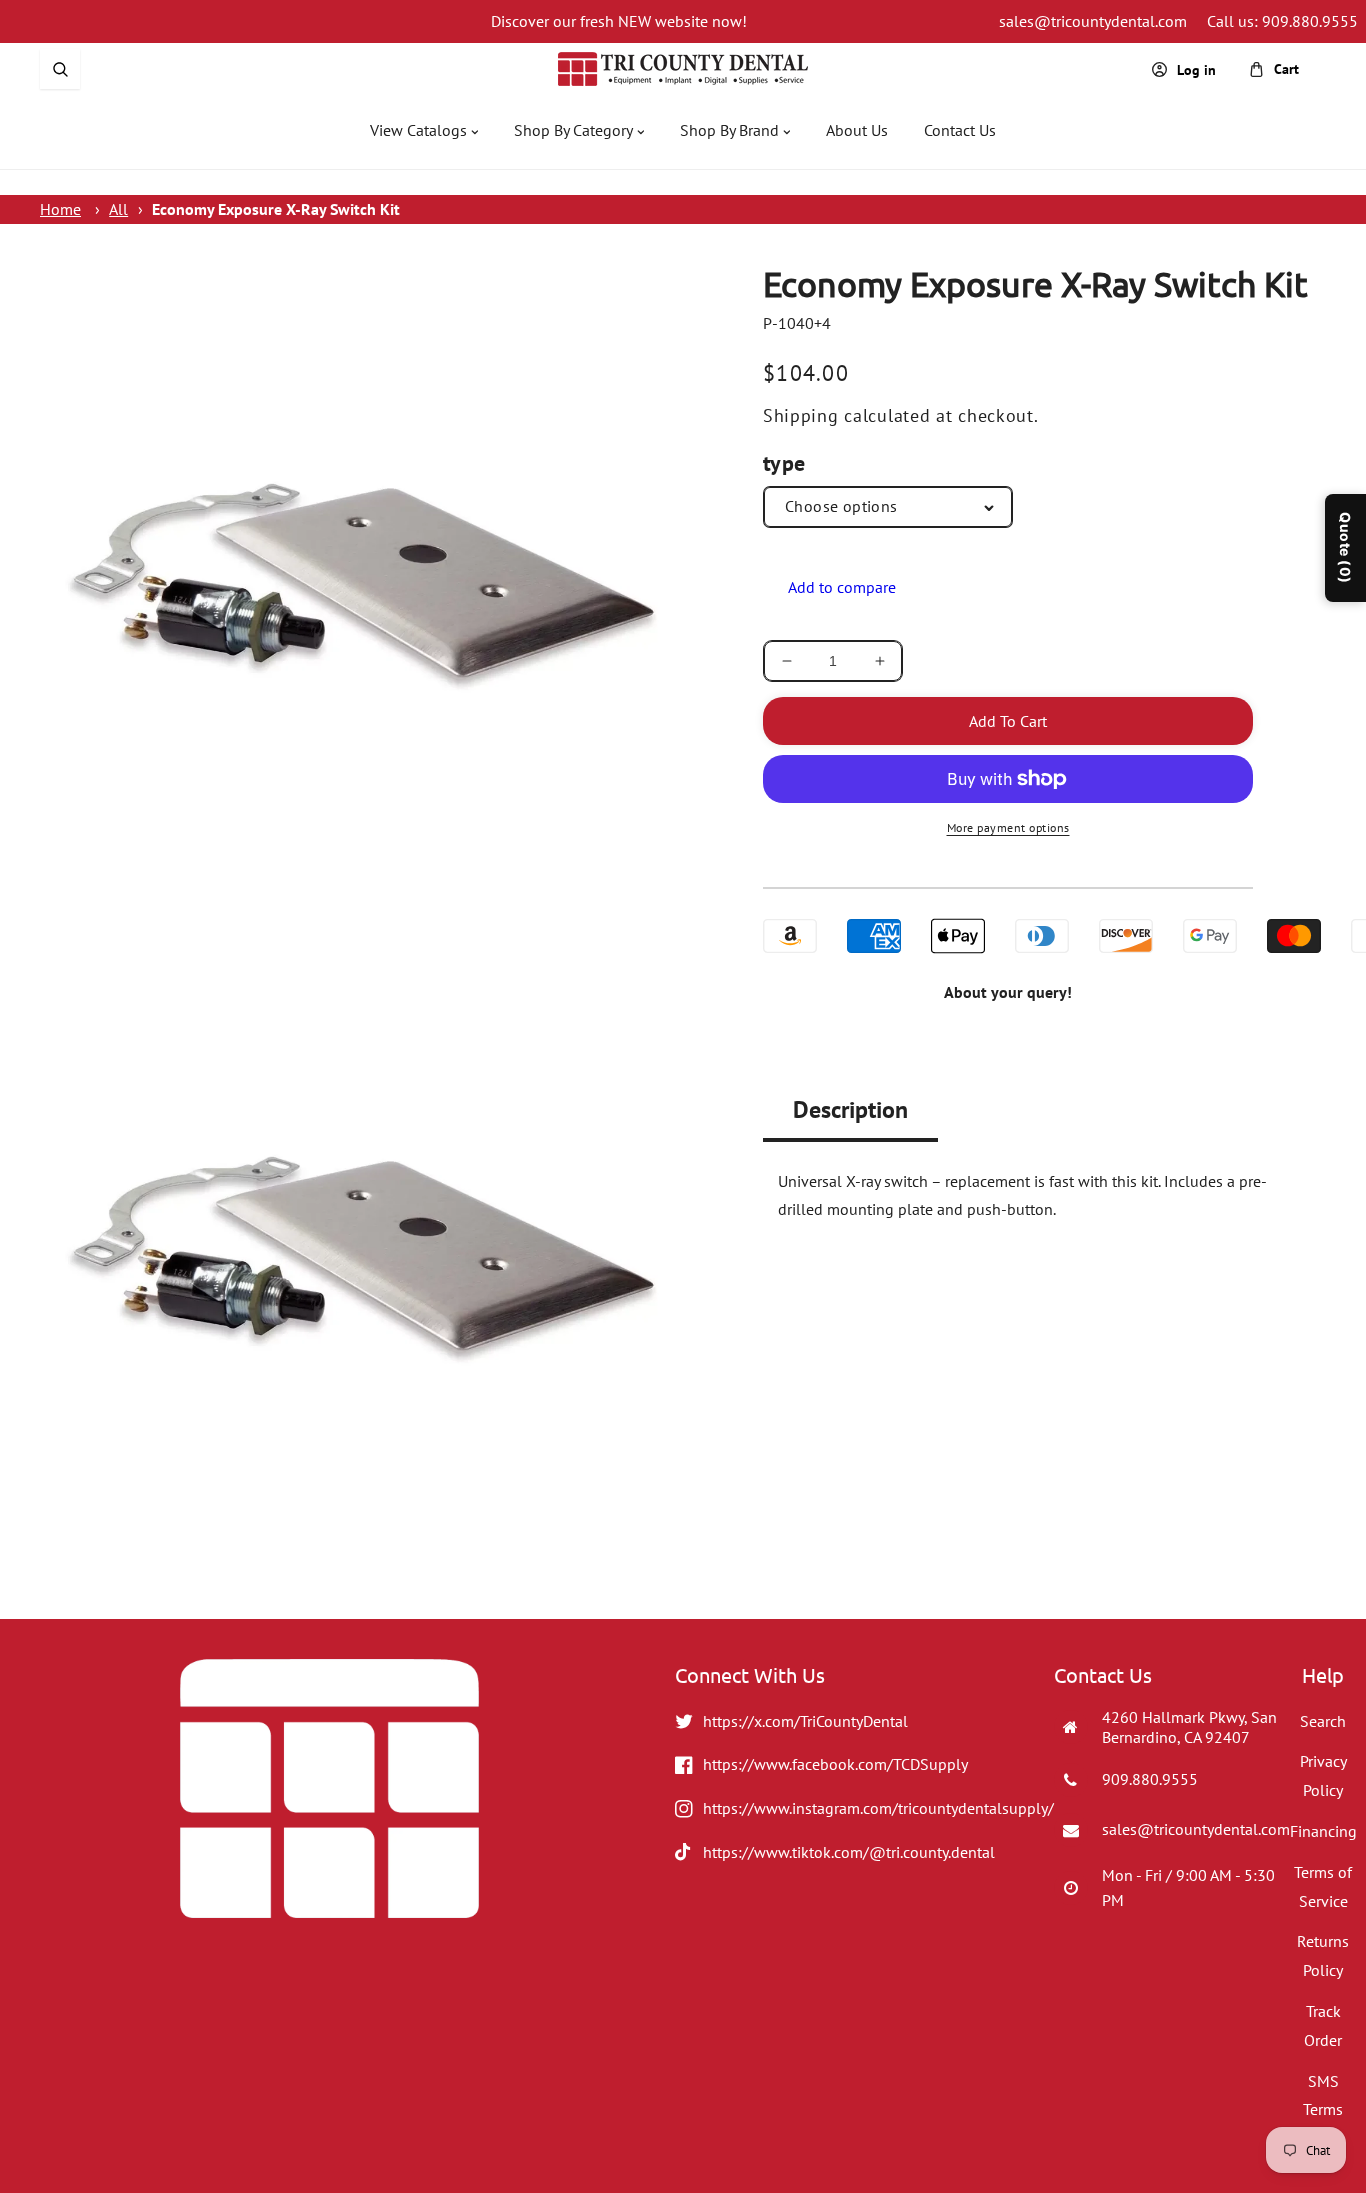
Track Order (1323, 2025)
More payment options (1008, 827)
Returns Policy (1323, 1955)
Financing (1323, 1831)
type (784, 463)
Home (60, 209)
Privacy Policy (1323, 1775)
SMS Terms (1323, 2095)
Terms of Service (1323, 1886)
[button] (60, 69)
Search (1323, 1721)
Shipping (801, 415)
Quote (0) (1345, 548)
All (118, 209)
